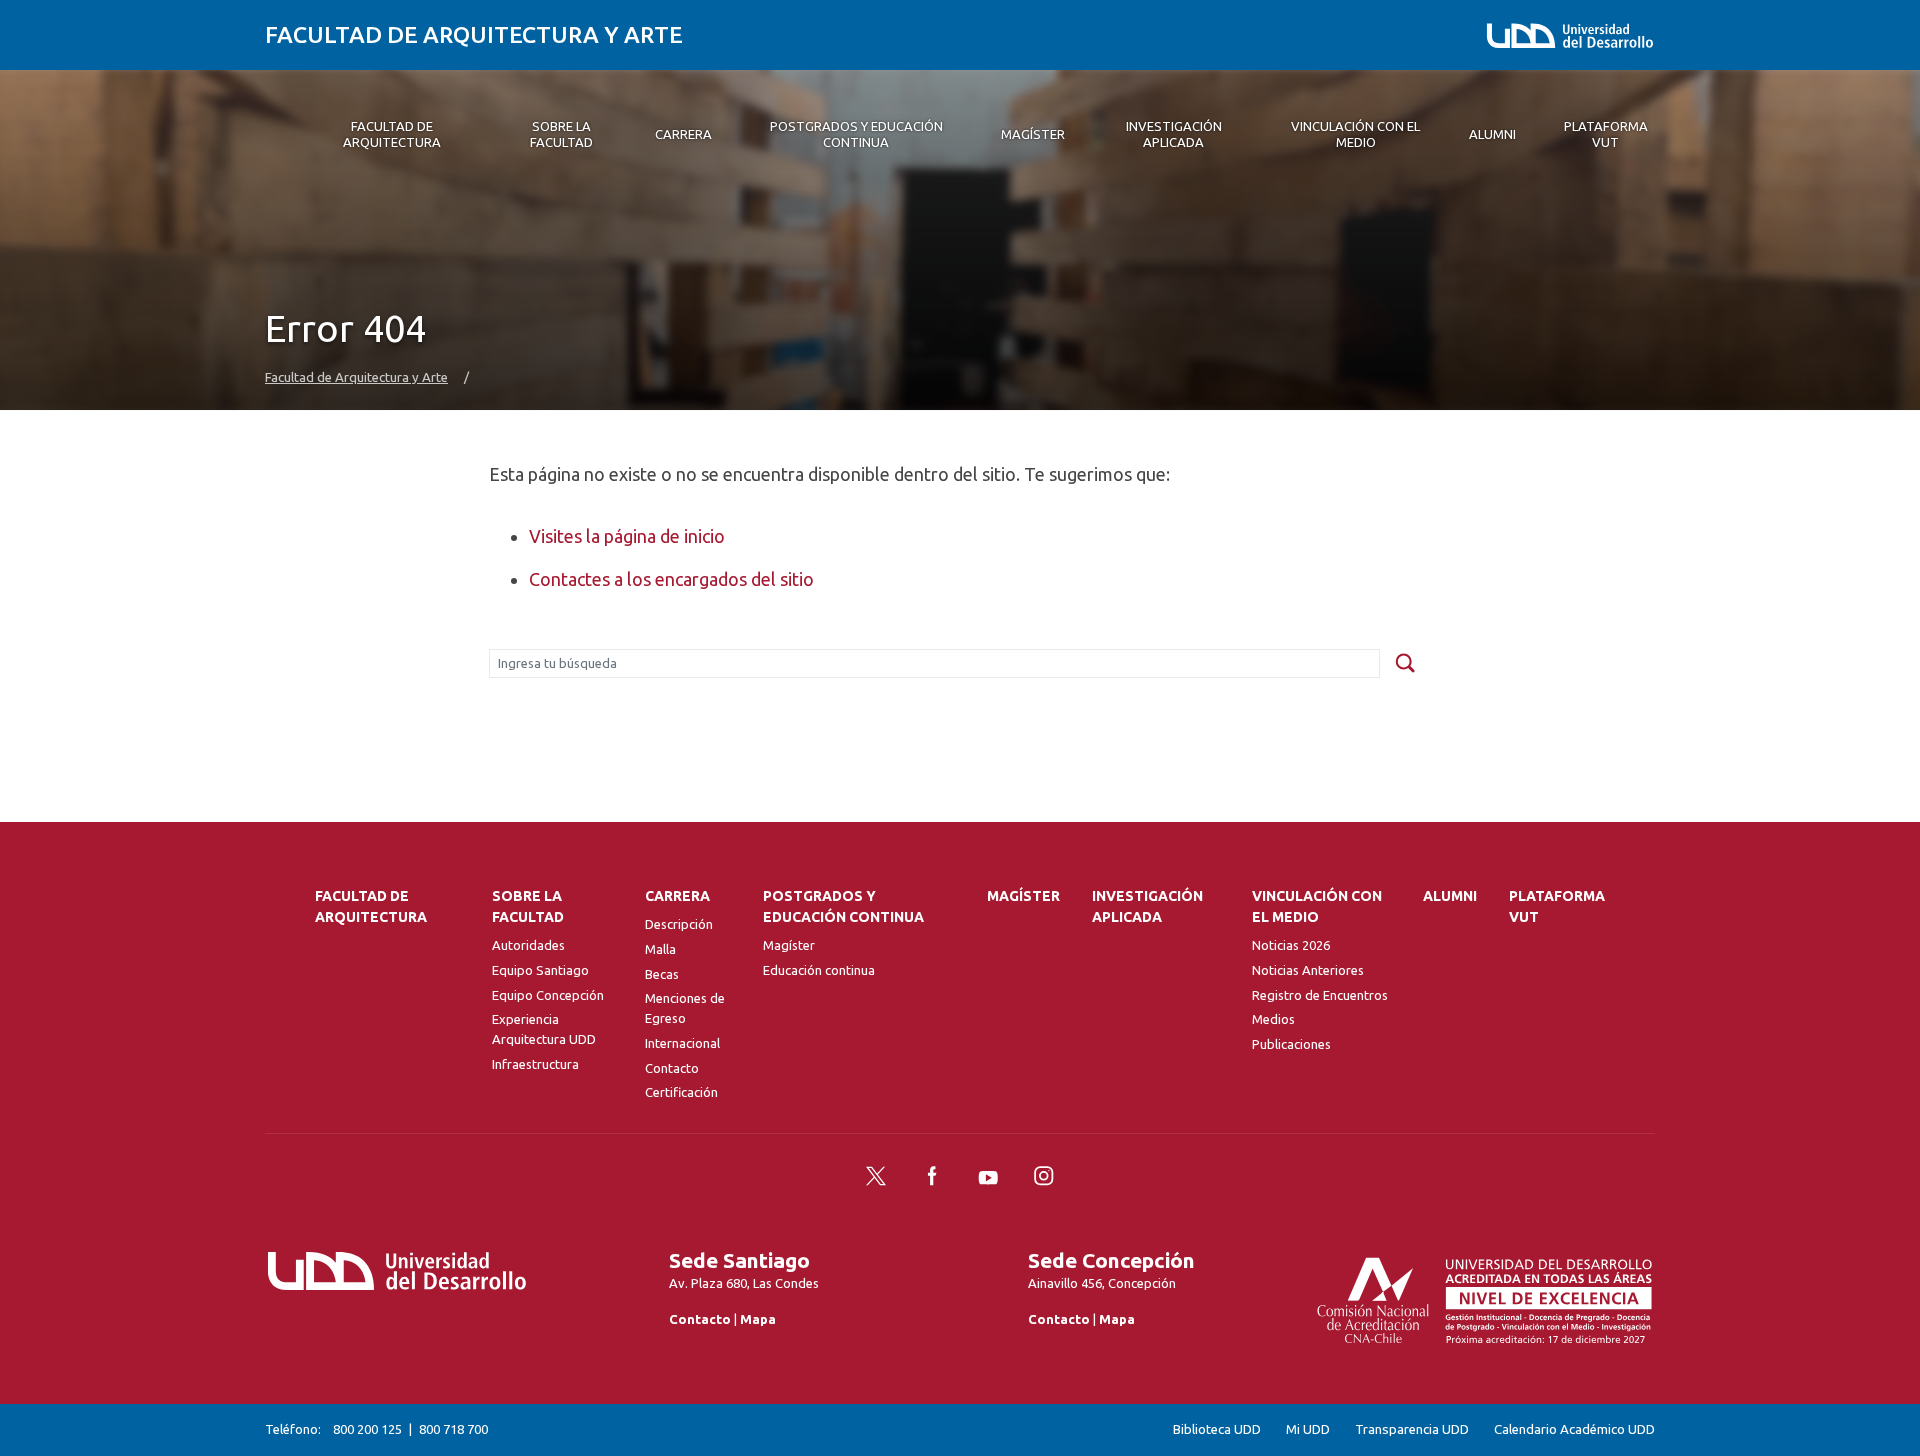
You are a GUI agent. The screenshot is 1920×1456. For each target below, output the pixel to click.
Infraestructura (535, 1064)
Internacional (682, 1043)
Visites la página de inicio (627, 536)
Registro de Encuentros (1320, 995)
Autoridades (528, 945)
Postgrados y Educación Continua (843, 906)
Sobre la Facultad (528, 906)
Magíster (789, 945)
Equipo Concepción (548, 995)
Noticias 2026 (1291, 945)
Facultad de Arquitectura (371, 906)
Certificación (681, 1092)
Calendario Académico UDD (1574, 1429)
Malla (660, 949)
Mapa (758, 1319)
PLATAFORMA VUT (1557, 906)
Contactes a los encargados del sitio (671, 579)
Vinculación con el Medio (1317, 906)
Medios (1273, 1019)
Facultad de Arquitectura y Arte (474, 34)
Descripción (679, 924)
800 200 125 (367, 1429)
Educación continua (819, 970)
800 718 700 (453, 1429)
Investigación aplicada (1147, 906)
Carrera (677, 896)
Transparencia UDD (1412, 1429)
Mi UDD (1308, 1429)
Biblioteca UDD (1217, 1429)
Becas (662, 974)
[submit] (1405, 664)
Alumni (1450, 896)
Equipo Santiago (540, 970)
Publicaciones (1291, 1044)
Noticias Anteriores (1308, 970)
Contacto (672, 1068)
